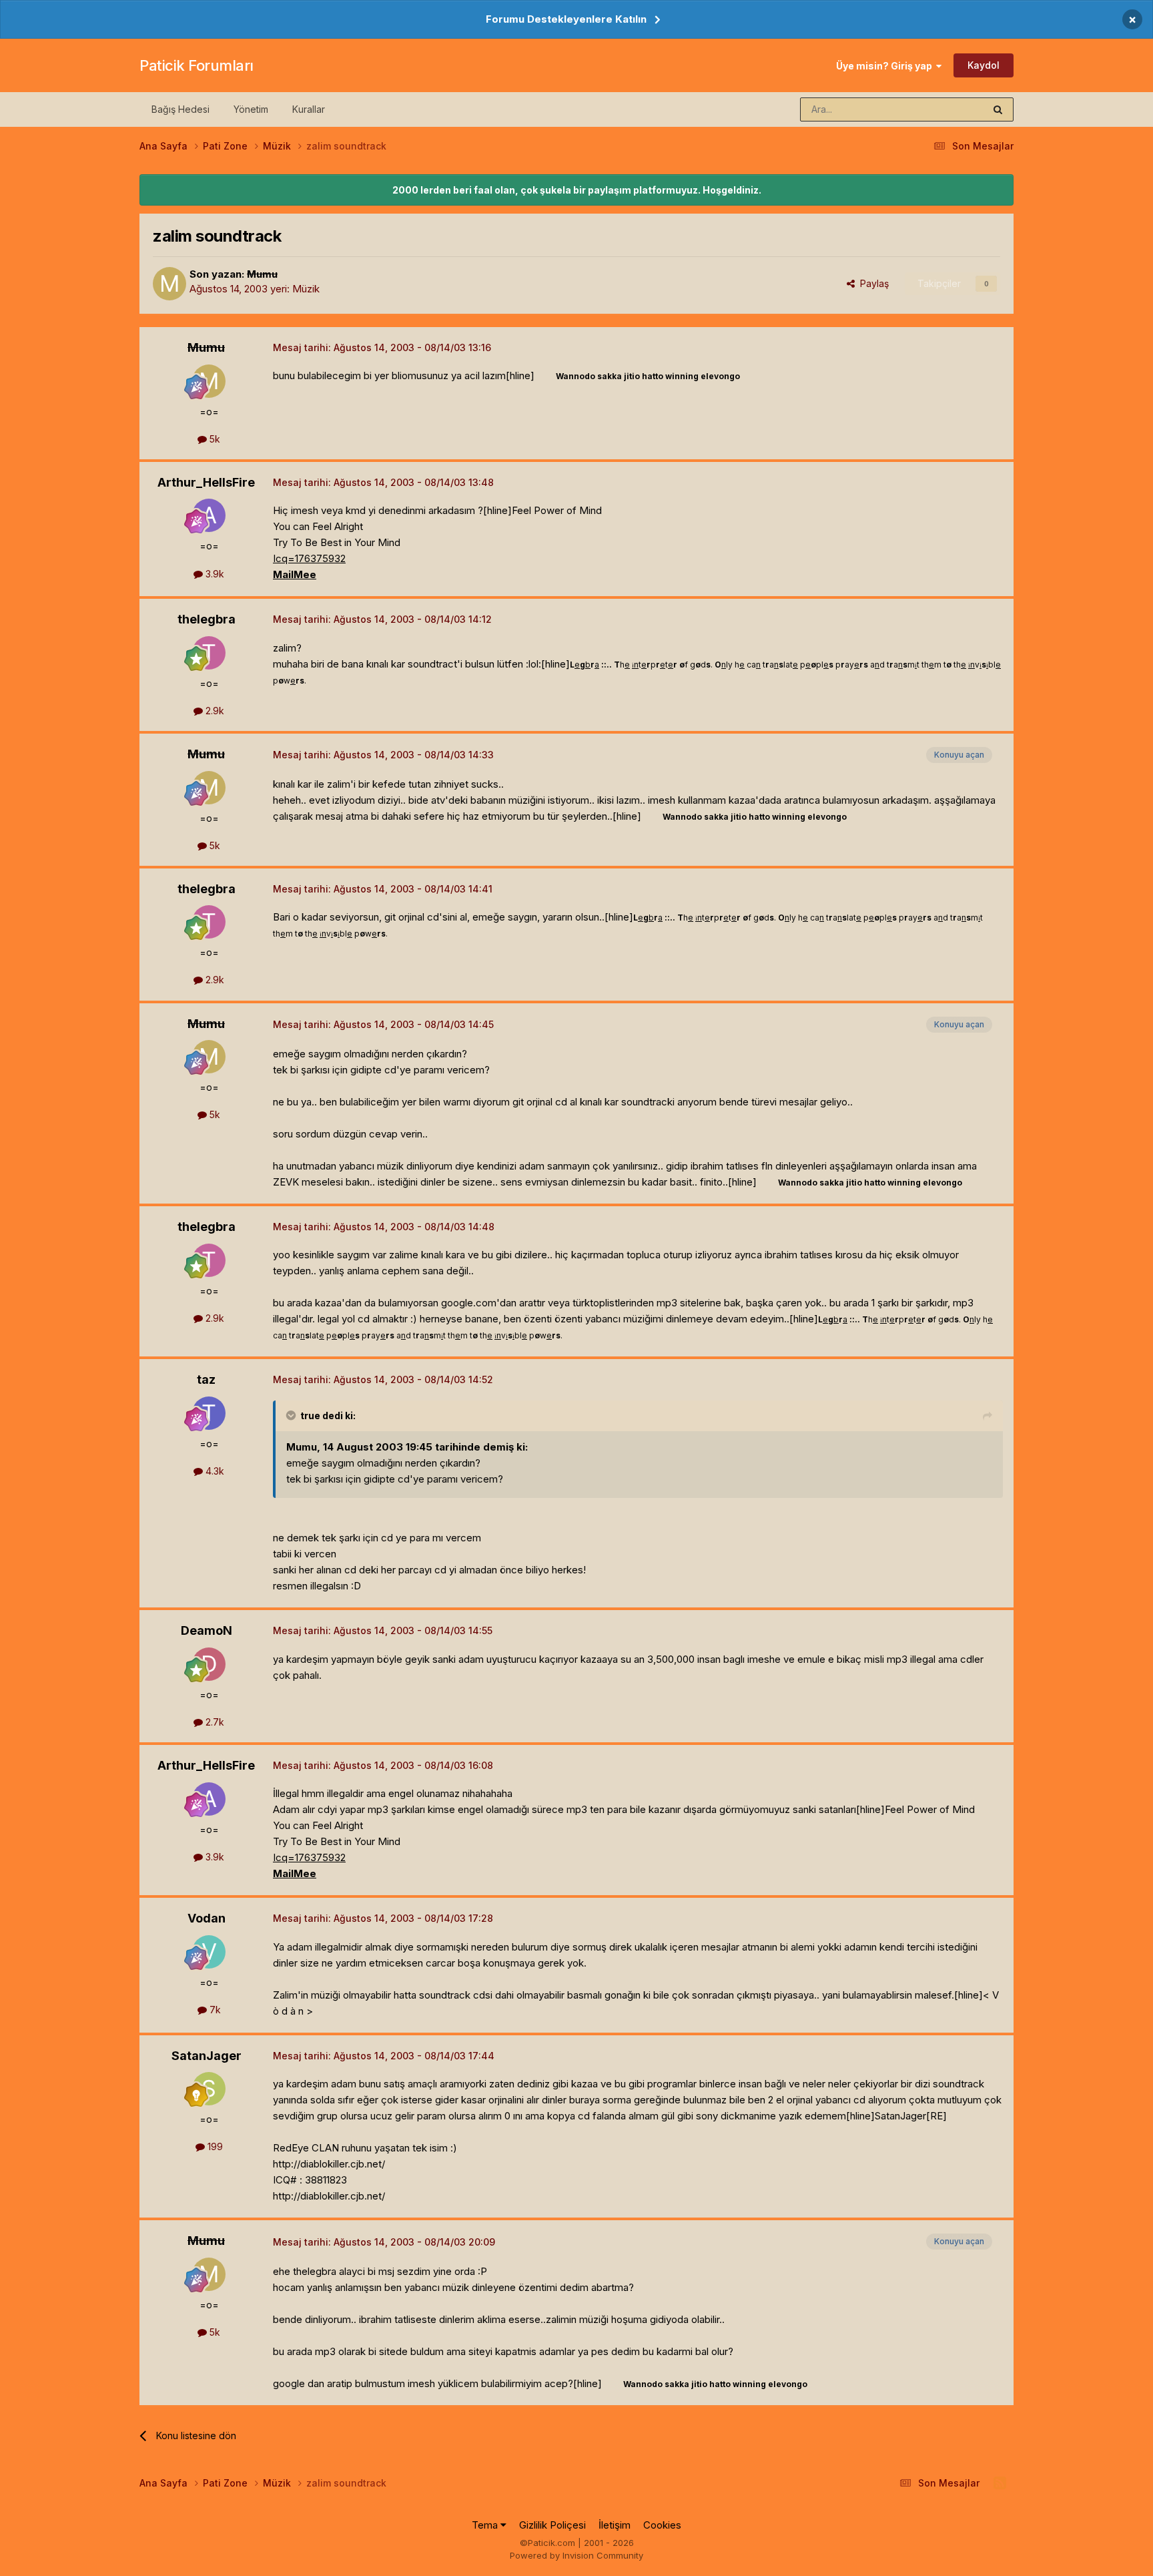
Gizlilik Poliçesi (552, 2525)
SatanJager (207, 2056)
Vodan (207, 1918)
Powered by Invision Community (576, 2555)
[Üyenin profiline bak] (169, 284)
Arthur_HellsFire (206, 482)
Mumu (262, 274)
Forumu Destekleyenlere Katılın (566, 19)
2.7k (214, 1722)
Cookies (662, 2525)
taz (206, 1379)
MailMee (295, 574)
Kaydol (984, 65)
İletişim (615, 2525)
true (310, 1415)
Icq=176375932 (309, 558)
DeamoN (207, 1630)
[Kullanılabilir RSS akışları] (1000, 2483)
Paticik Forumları (197, 65)
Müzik (306, 289)
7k (214, 2010)
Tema (486, 2525)
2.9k (214, 711)
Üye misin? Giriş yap (886, 66)
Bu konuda (944, 109)
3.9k (214, 574)
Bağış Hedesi (180, 109)
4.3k (214, 1471)
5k (214, 439)
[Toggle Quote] (292, 1415)
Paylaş (872, 283)
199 (214, 2146)
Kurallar (309, 109)
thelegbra (207, 619)
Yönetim (251, 109)
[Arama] (998, 109)
